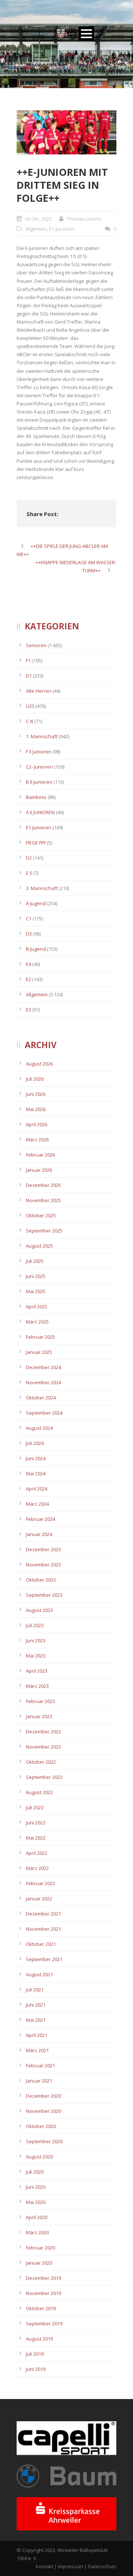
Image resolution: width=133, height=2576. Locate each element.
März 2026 (37, 1140)
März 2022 (37, 1868)
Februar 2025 (40, 1337)
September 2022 (44, 1777)
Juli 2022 (35, 1807)
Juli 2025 (35, 1261)
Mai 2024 (36, 1473)
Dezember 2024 (43, 1367)
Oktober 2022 (41, 1762)
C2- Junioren (39, 767)
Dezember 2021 (43, 1914)
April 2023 (37, 1671)
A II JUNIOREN (40, 812)
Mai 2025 (36, 1291)
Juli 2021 (35, 1990)
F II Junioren (39, 752)
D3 (29, 934)
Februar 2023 (40, 1701)
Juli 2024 (35, 1443)
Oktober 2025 (41, 1215)
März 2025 (37, 1322)
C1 (29, 919)
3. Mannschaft (42, 888)
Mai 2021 (36, 2020)
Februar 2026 (40, 1155)
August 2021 (39, 1974)
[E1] (66, 132)
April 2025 (37, 1307)
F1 (28, 660)
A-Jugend (36, 903)
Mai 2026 (36, 1109)
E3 (28, 1010)
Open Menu (86, 34)
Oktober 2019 (41, 2308)
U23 (30, 706)
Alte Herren (39, 691)
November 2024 (43, 1382)
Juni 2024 (36, 1458)
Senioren (36, 645)
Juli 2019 (35, 2354)
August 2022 (39, 1792)
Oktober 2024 (41, 1398)
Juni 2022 (36, 1823)
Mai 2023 (36, 1656)
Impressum (71, 2566)
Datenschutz (102, 2566)
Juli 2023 (35, 1625)
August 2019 (39, 2339)
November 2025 (43, 1200)
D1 (29, 676)
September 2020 (44, 2141)
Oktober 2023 (41, 1580)
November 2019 (43, 2293)
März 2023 (37, 1686)
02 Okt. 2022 (38, 219)
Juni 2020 (36, 2187)
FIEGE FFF (36, 843)
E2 (28, 979)
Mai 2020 (36, 2202)
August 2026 (39, 1064)
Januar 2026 (39, 1170)
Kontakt (45, 2566)
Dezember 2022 (43, 1732)
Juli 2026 (35, 1079)
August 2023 (39, 1610)
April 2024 (37, 1489)
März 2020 (37, 2232)
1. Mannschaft (42, 736)
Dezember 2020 (43, 2096)
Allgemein (36, 229)
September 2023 (44, 1595)
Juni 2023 (36, 1640)
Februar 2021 (40, 2065)
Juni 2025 (36, 1276)
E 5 (29, 873)
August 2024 (39, 1428)
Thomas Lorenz (84, 219)
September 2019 (44, 2324)
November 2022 (43, 1747)
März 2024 (37, 1504)
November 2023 (43, 1565)
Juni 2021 (36, 2005)
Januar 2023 (39, 1716)
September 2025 (44, 1231)
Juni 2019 (36, 2369)
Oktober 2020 (41, 2126)
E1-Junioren (62, 229)
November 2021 (43, 1929)
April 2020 (37, 2217)
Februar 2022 (40, 1883)
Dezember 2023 (43, 1549)
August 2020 (39, 2157)
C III (30, 721)
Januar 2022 (39, 1898)
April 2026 (37, 1124)
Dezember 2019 (43, 2278)
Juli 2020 (35, 2172)
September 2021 (44, 1959)
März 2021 (37, 2050)
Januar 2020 (39, 2263)
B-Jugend (36, 949)
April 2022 (37, 1853)
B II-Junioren (39, 782)
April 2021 (37, 2035)
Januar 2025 (39, 1352)
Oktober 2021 (41, 1944)
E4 (28, 964)
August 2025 (39, 1246)
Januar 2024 (39, 1534)
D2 (29, 858)
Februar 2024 (40, 1519)
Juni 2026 (36, 1094)
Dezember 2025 (43, 1185)
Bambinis (36, 797)
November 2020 (43, 2111)
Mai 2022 (36, 1838)
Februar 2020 (40, 2248)
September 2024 (44, 1413)
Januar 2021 (39, 2081)
